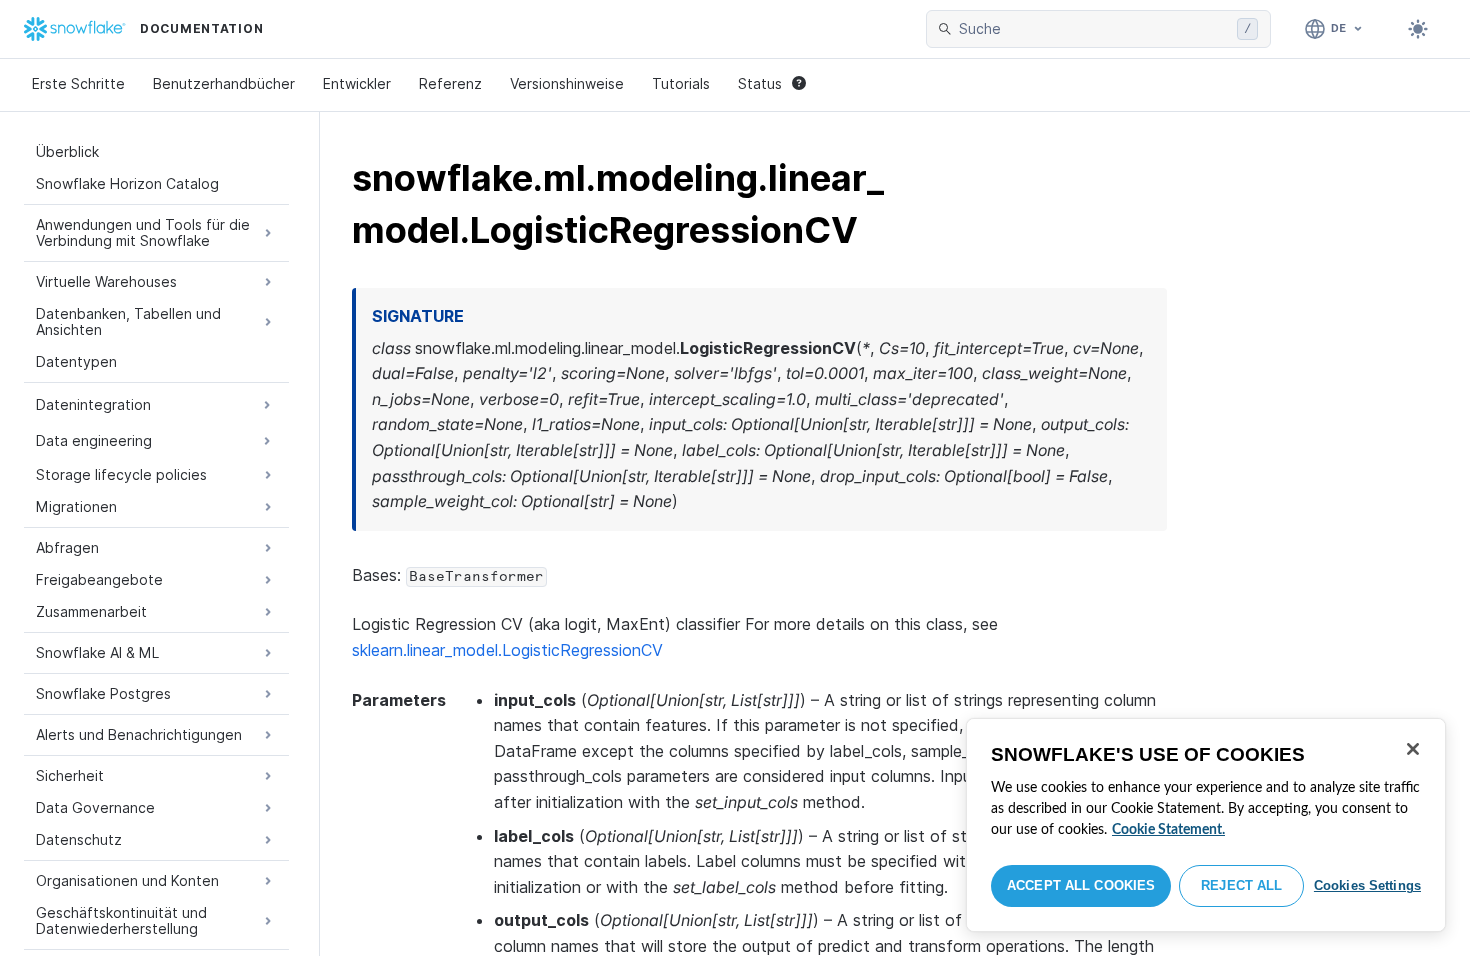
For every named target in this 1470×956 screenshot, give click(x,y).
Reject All (1241, 885)
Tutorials (681, 83)
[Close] (1413, 749)
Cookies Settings (1367, 885)
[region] (1206, 825)
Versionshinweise (567, 83)
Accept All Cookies (1081, 885)
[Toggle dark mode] (1418, 29)
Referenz (450, 83)
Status (760, 83)
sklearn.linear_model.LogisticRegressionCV (507, 650)
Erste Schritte (78, 83)
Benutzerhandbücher (224, 83)
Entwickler (357, 83)
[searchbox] (1094, 29)
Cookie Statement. (1168, 830)
